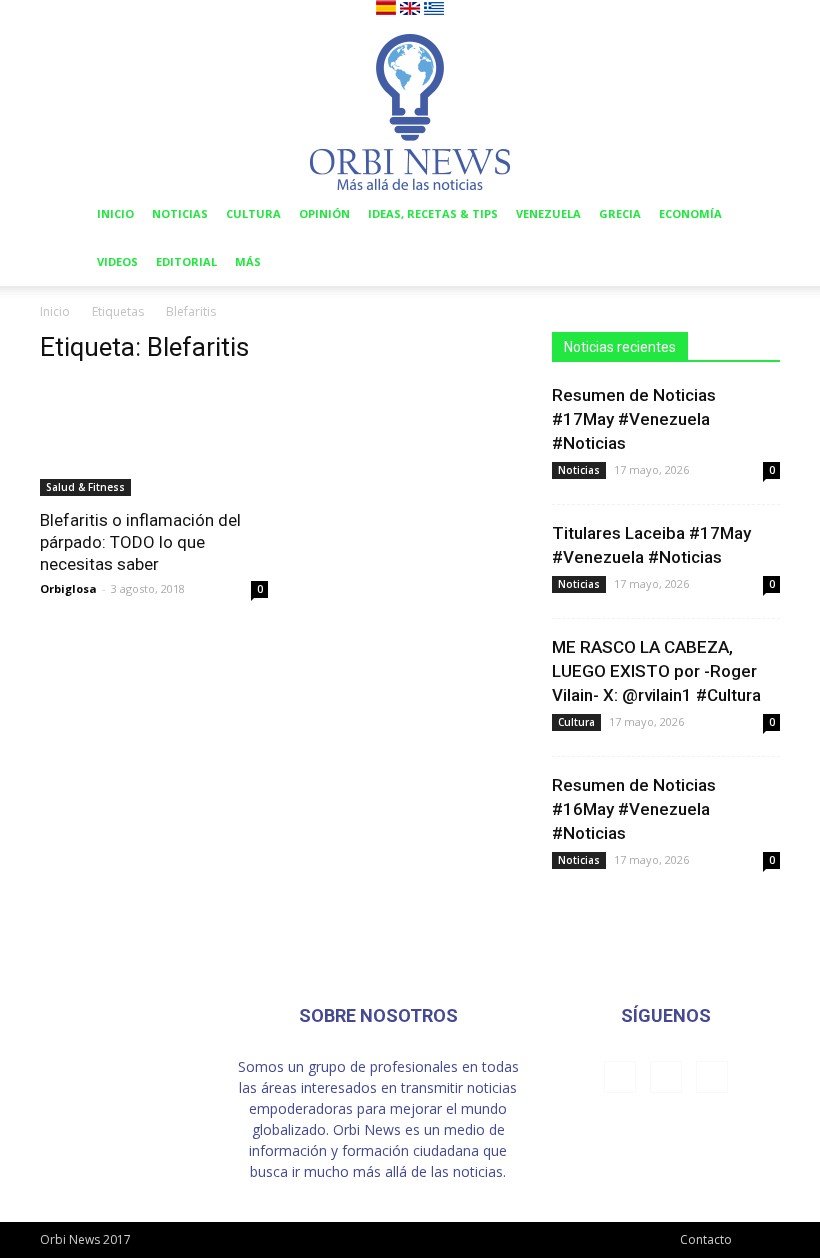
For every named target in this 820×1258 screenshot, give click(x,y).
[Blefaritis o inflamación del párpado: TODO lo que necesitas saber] (154, 439)
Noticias (180, 213)
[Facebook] (620, 1077)
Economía (690, 213)
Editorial (186, 261)
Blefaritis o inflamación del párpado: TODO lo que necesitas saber (140, 542)
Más (248, 261)
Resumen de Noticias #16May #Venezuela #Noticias (634, 809)
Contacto (706, 1239)
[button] (756, 214)
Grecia (620, 213)
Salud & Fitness (85, 487)
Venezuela (548, 213)
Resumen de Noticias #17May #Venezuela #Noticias (634, 419)
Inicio (115, 213)
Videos (117, 261)
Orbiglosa (68, 588)
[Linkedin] (666, 1077)
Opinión (324, 213)
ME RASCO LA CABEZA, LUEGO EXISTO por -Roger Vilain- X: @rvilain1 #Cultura (656, 671)
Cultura (253, 213)
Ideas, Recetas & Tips (433, 213)
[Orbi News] (410, 105)
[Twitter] (712, 1077)
